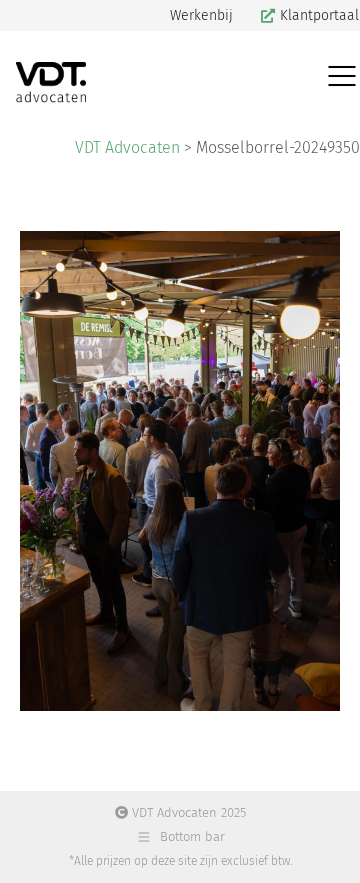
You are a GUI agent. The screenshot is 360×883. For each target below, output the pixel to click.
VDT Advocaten (127, 147)
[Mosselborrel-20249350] (180, 471)
